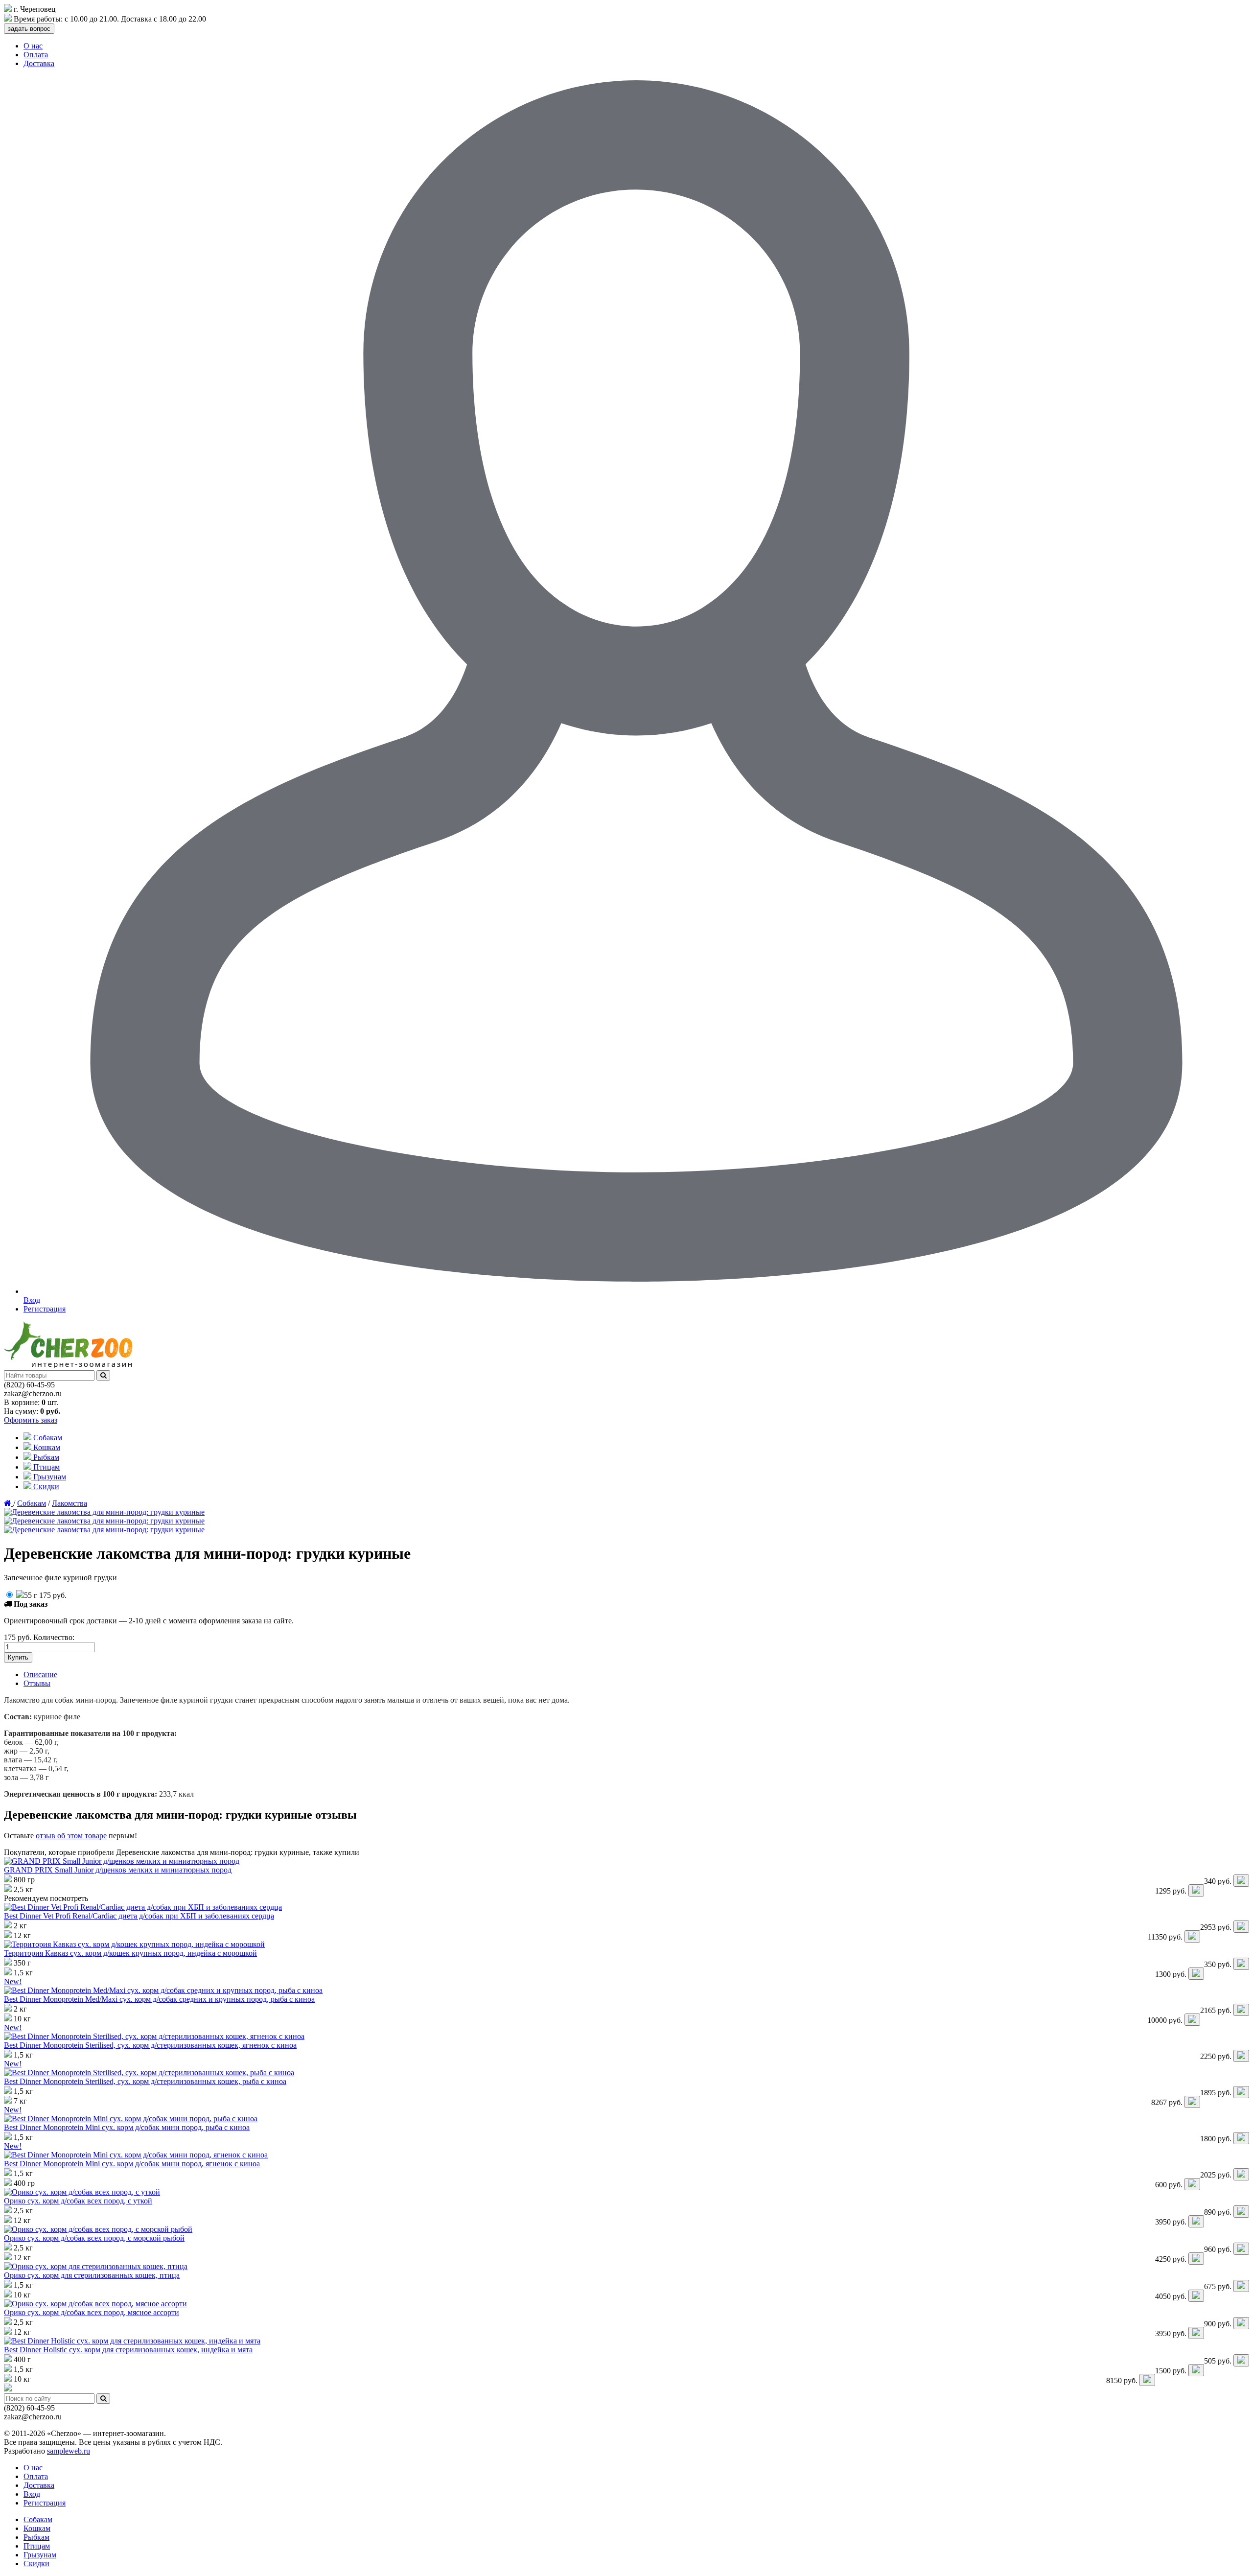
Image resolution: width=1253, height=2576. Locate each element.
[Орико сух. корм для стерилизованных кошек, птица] (96, 2266)
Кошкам (46, 1447)
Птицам (46, 1467)
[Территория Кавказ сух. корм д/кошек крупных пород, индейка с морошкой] (134, 1944)
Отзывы (37, 1683)
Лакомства (70, 1503)
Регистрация (45, 1309)
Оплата (36, 55)
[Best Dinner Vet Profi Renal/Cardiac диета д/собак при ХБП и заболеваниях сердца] (143, 1907)
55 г (45, 1595)
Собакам (47, 1438)
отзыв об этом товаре (71, 1836)
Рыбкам (45, 1457)
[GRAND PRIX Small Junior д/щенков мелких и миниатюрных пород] (122, 1861)
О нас (33, 46)
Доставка (39, 63)
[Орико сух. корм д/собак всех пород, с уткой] (82, 2192)
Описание (40, 1674)
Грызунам (49, 1477)
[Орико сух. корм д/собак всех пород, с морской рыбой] (98, 2229)
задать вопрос (29, 29)
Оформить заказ (31, 1420)
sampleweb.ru (69, 2451)
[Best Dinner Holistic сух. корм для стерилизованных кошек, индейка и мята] (132, 2341)
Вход (32, 2494)
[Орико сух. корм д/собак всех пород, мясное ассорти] (95, 2304)
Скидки (45, 1487)
